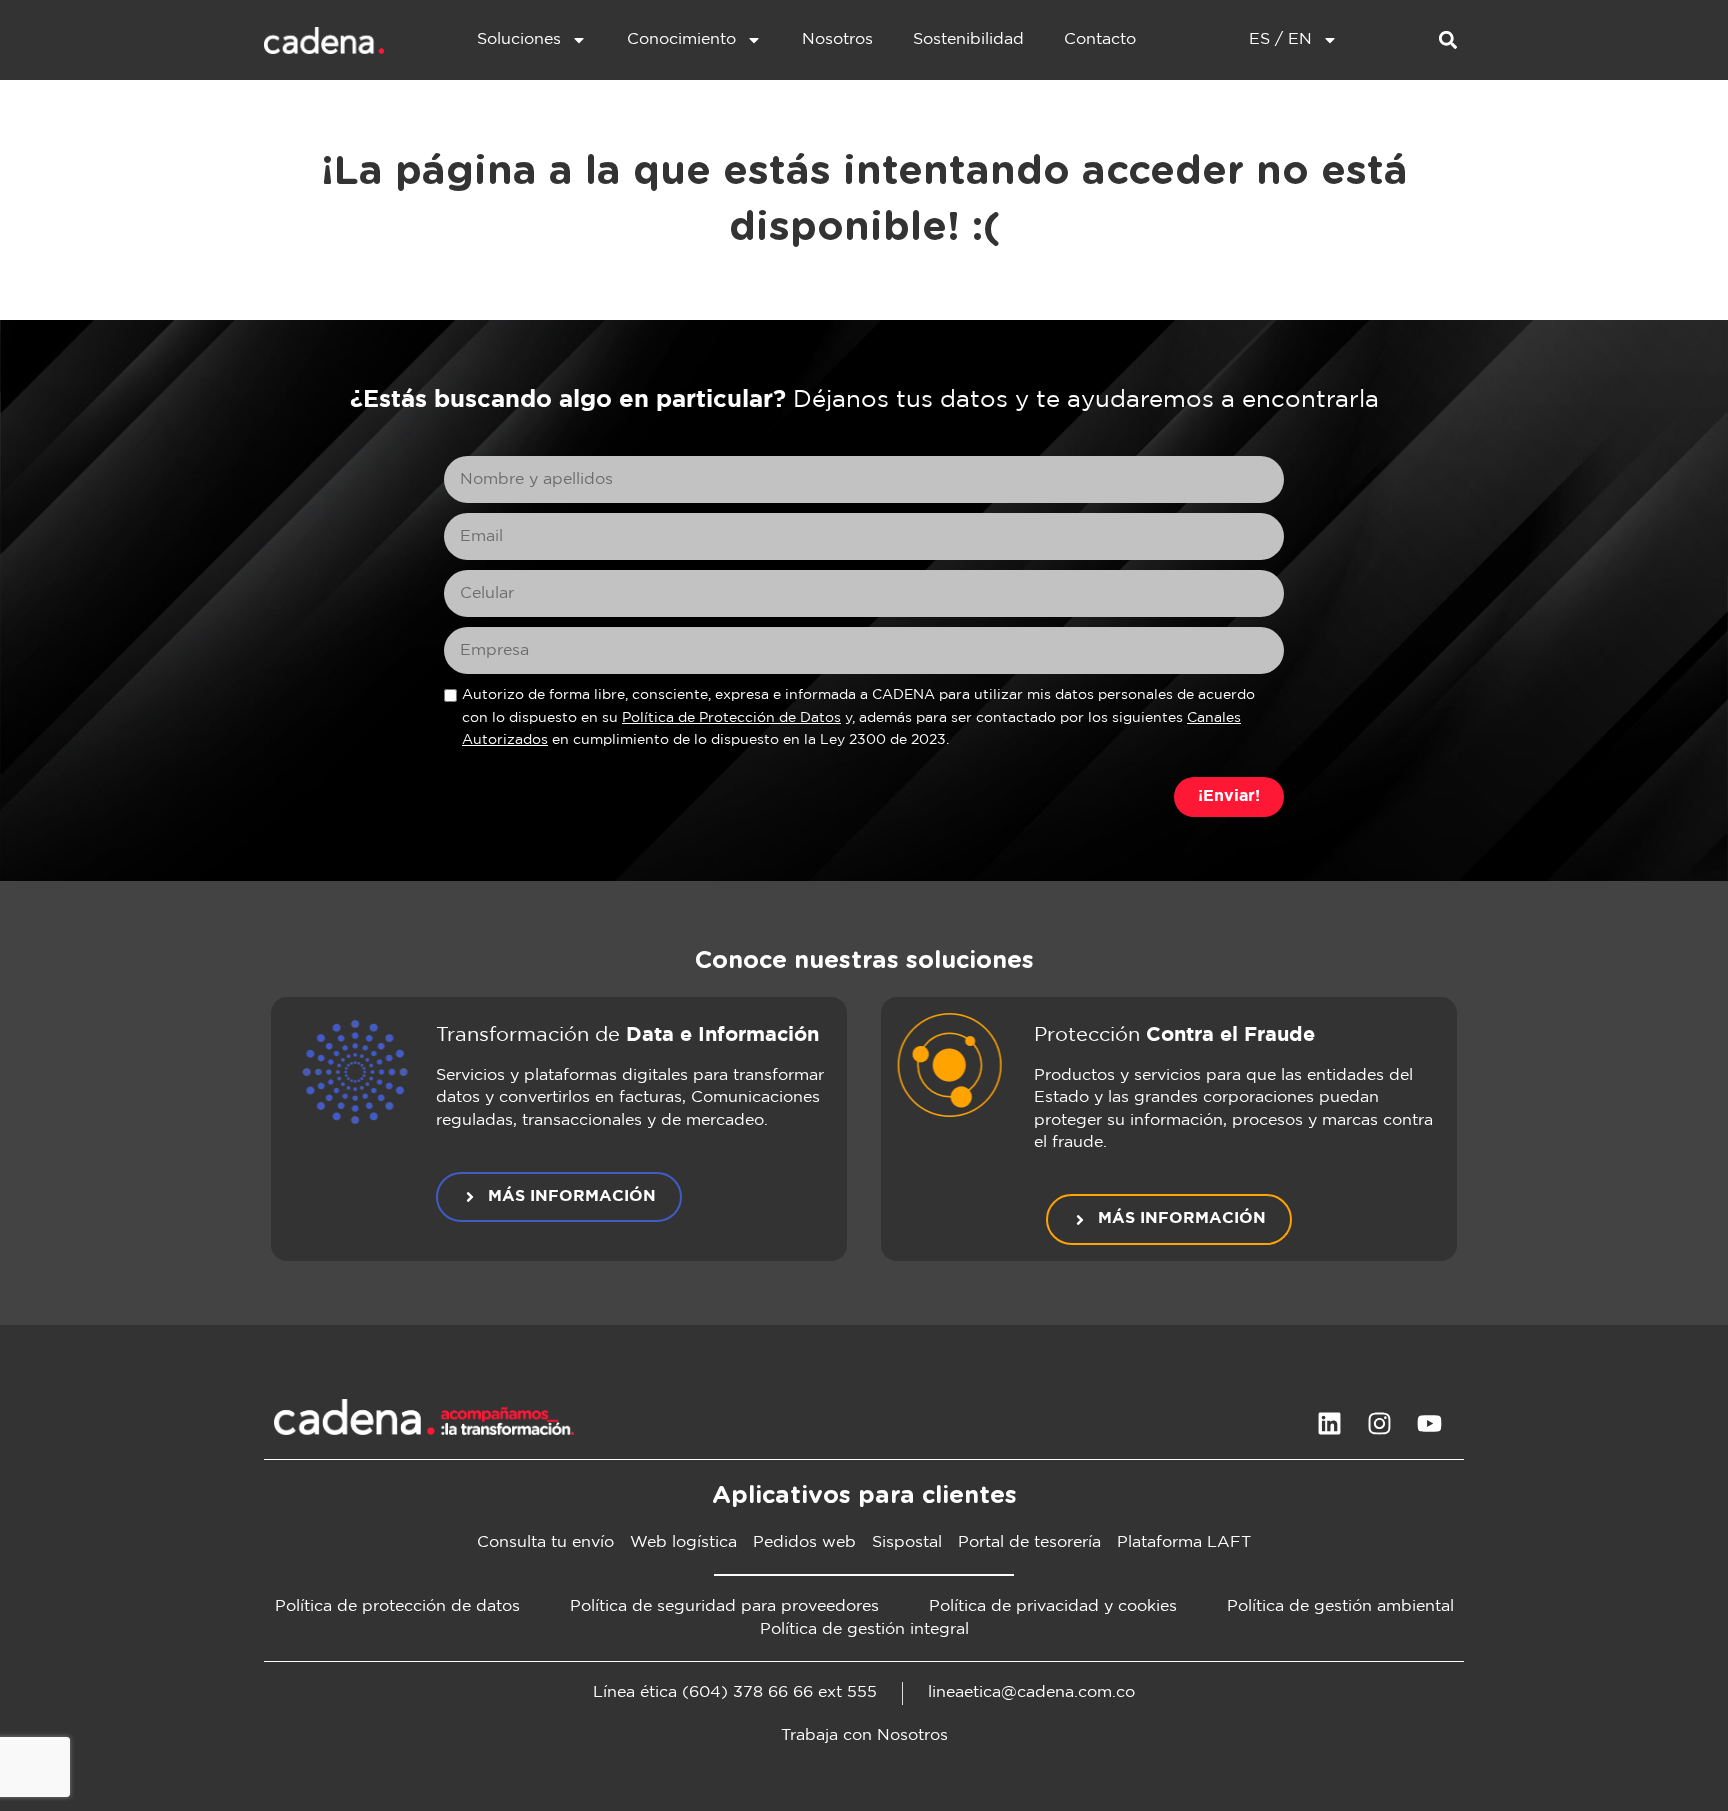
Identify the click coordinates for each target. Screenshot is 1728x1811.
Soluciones (519, 39)
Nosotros (837, 39)
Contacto (1100, 39)
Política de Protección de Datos (731, 718)
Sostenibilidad (968, 39)
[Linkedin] (1329, 1424)
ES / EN (1280, 39)
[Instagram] (1379, 1424)
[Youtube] (1429, 1424)
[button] (1447, 40)
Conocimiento (681, 39)
